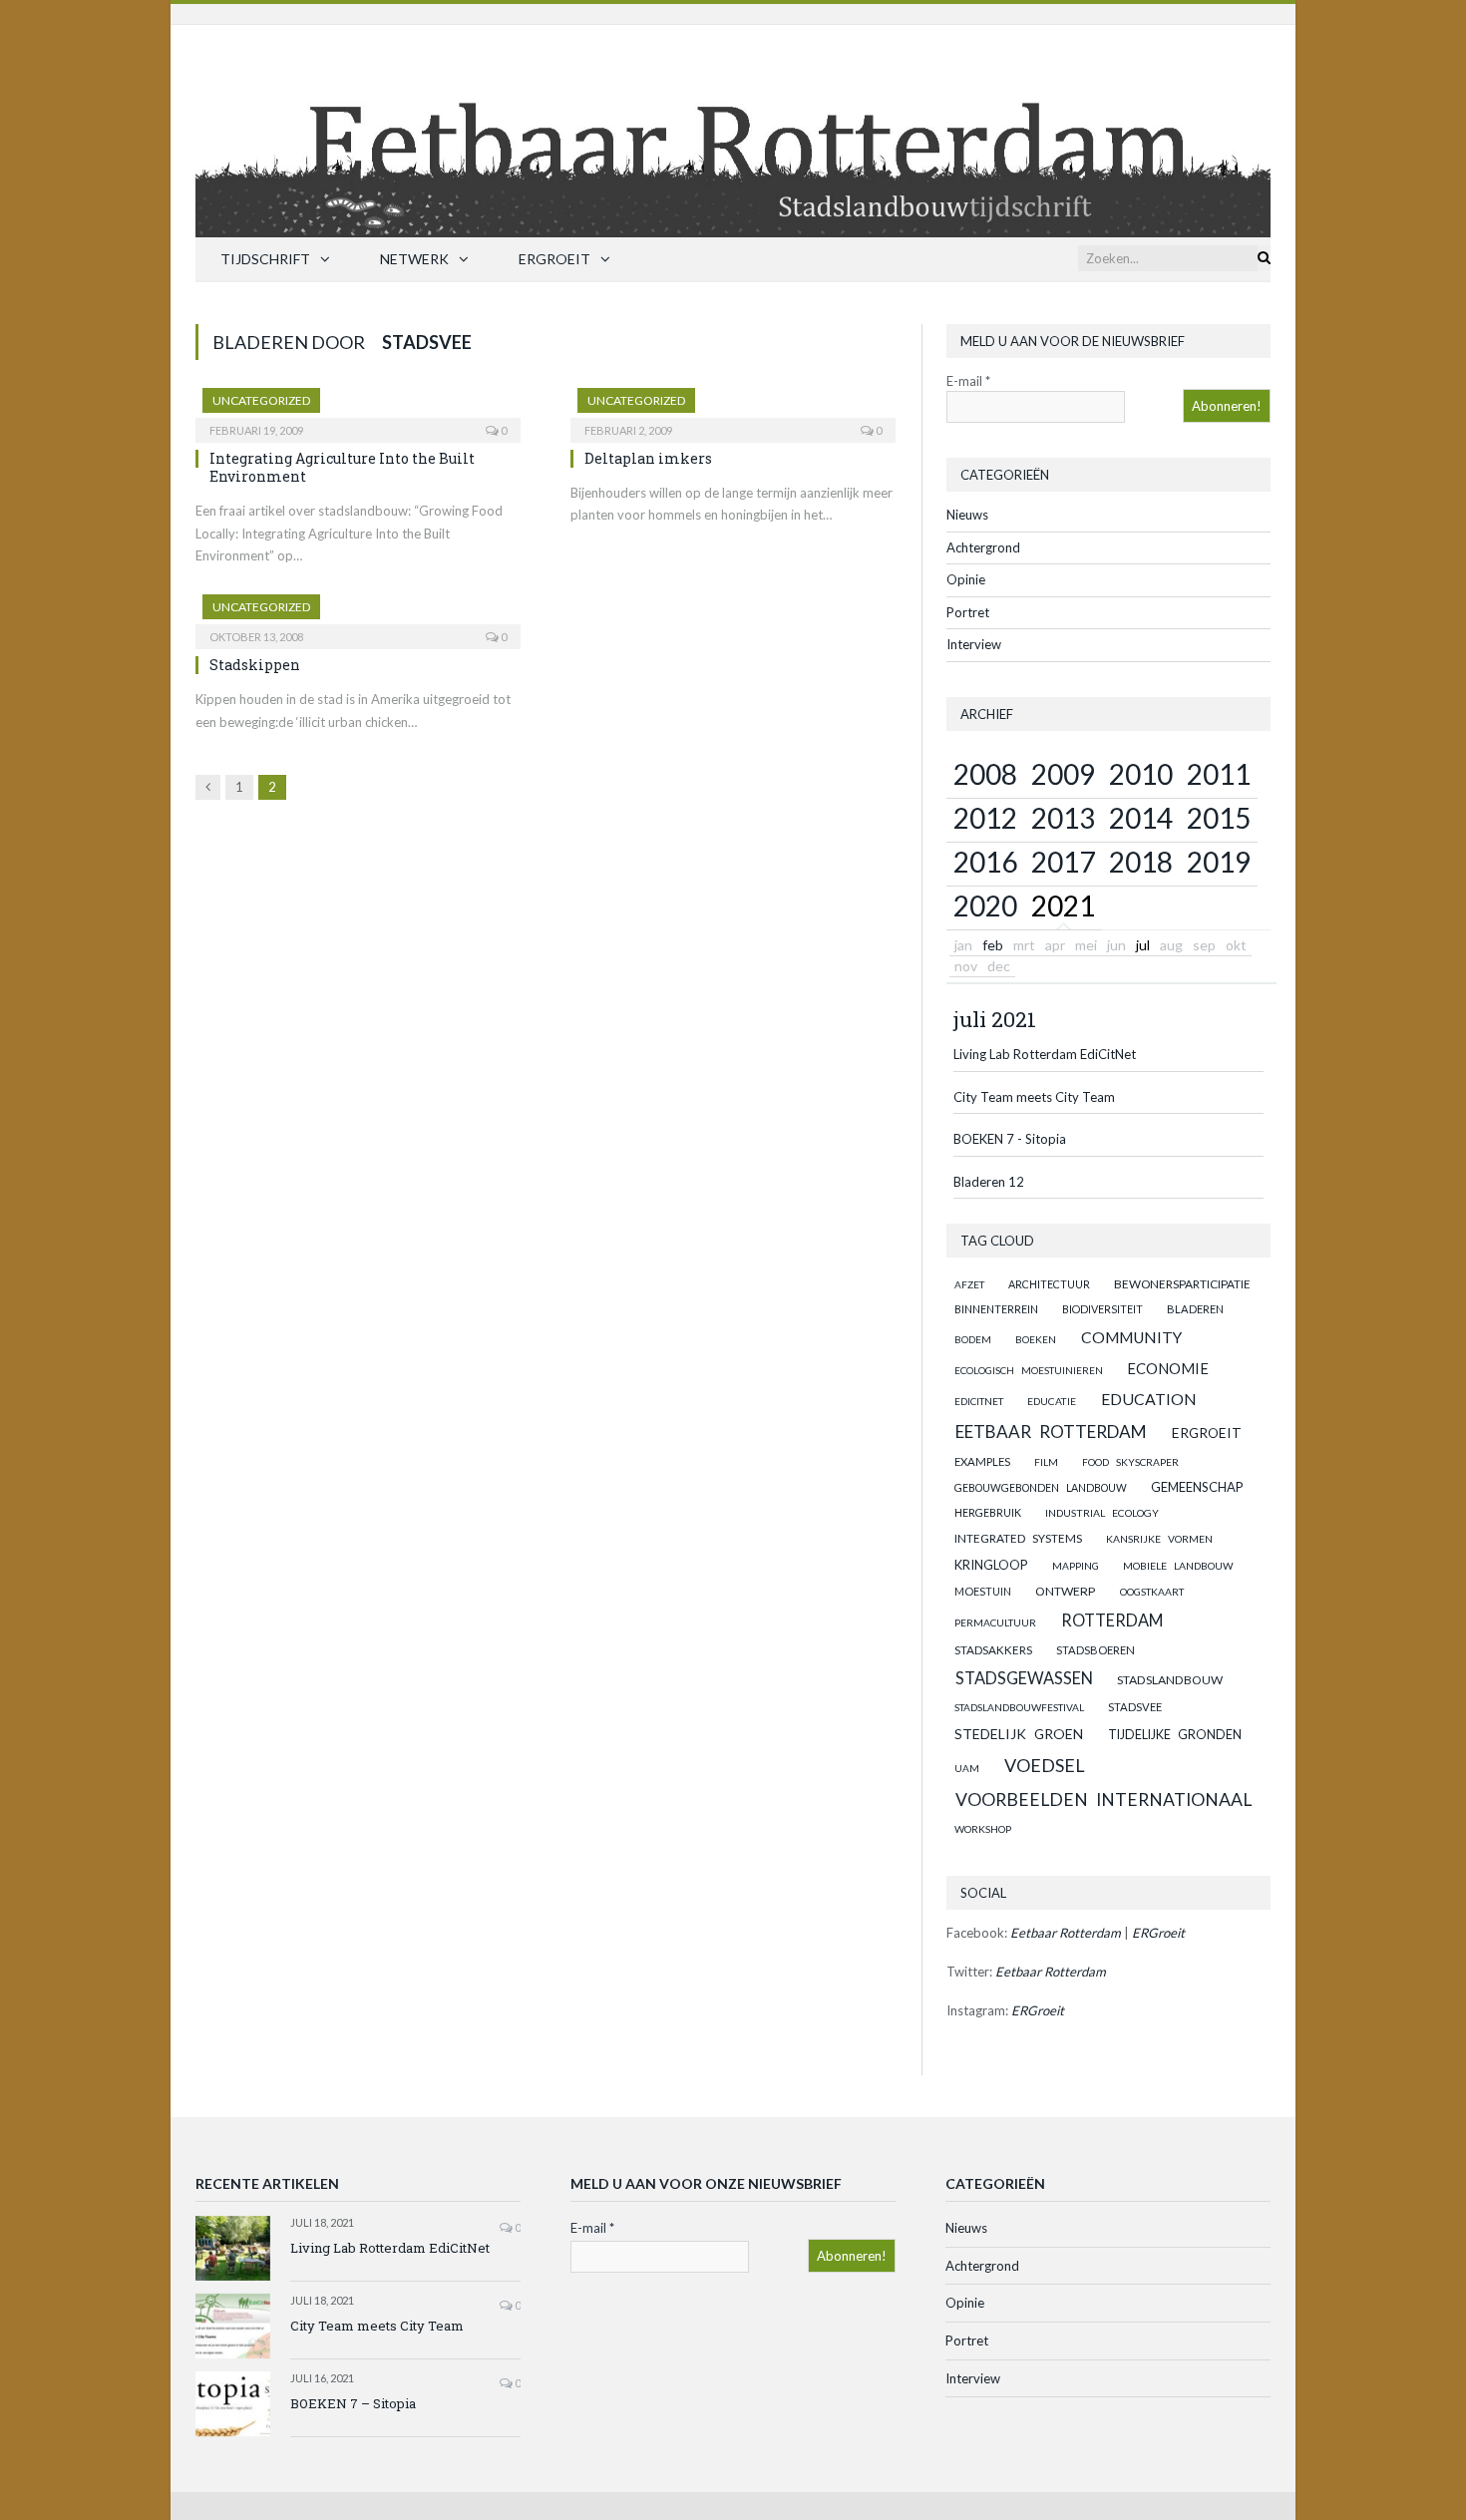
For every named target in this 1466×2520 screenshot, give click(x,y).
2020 (985, 905)
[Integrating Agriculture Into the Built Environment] (358, 409)
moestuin (983, 1591)
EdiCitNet (979, 1401)
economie (1168, 1368)
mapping (1076, 1566)
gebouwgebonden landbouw (1041, 1488)
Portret (968, 612)
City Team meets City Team (1034, 1097)
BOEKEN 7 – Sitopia (353, 2403)
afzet (969, 1284)
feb (993, 945)
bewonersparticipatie (1182, 1284)
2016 (985, 862)
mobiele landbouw (1178, 1566)
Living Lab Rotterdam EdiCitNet (1045, 1054)
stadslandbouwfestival (1019, 1707)
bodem (973, 1339)
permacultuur (995, 1622)
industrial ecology (1102, 1513)
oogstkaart (1152, 1592)
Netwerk (414, 259)
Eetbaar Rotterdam (1051, 1432)
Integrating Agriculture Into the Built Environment (342, 467)
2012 (985, 818)
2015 (1219, 818)
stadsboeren (1096, 1650)
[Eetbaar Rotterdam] (733, 126)
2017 (1063, 862)
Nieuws (967, 515)
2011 (1219, 774)
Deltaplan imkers (648, 458)
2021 (1063, 905)
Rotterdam (1112, 1620)
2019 (1219, 862)
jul (1143, 945)
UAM (967, 1768)
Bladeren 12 (989, 1182)
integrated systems (1018, 1538)
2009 (1063, 774)
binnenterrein (996, 1309)
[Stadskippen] (358, 615)
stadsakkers (993, 1649)
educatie (1052, 1401)
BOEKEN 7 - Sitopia (1010, 1139)
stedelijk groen (1019, 1734)
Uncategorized (261, 400)
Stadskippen (255, 665)
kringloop (991, 1565)
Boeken (1036, 1339)
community (1131, 1337)
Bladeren (1195, 1309)
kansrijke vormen (1159, 1539)
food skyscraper (1130, 1462)
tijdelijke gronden (1175, 1735)
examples (982, 1461)
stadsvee (1135, 1707)
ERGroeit (554, 259)
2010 (1141, 774)
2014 (1141, 818)
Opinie (966, 579)
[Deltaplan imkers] (733, 409)
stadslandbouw (1170, 1680)
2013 (1063, 818)
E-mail (968, 381)
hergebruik (988, 1512)
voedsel (1045, 1765)
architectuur (1049, 1284)
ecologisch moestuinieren (1029, 1370)
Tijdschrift (265, 259)
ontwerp (1065, 1591)
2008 (985, 774)
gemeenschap (1197, 1487)
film (1046, 1462)
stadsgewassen (1024, 1678)
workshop (983, 1829)
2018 (1141, 862)
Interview (974, 644)
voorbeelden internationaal (1103, 1800)
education (1149, 1399)
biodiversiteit (1102, 1309)
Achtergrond (983, 547)
